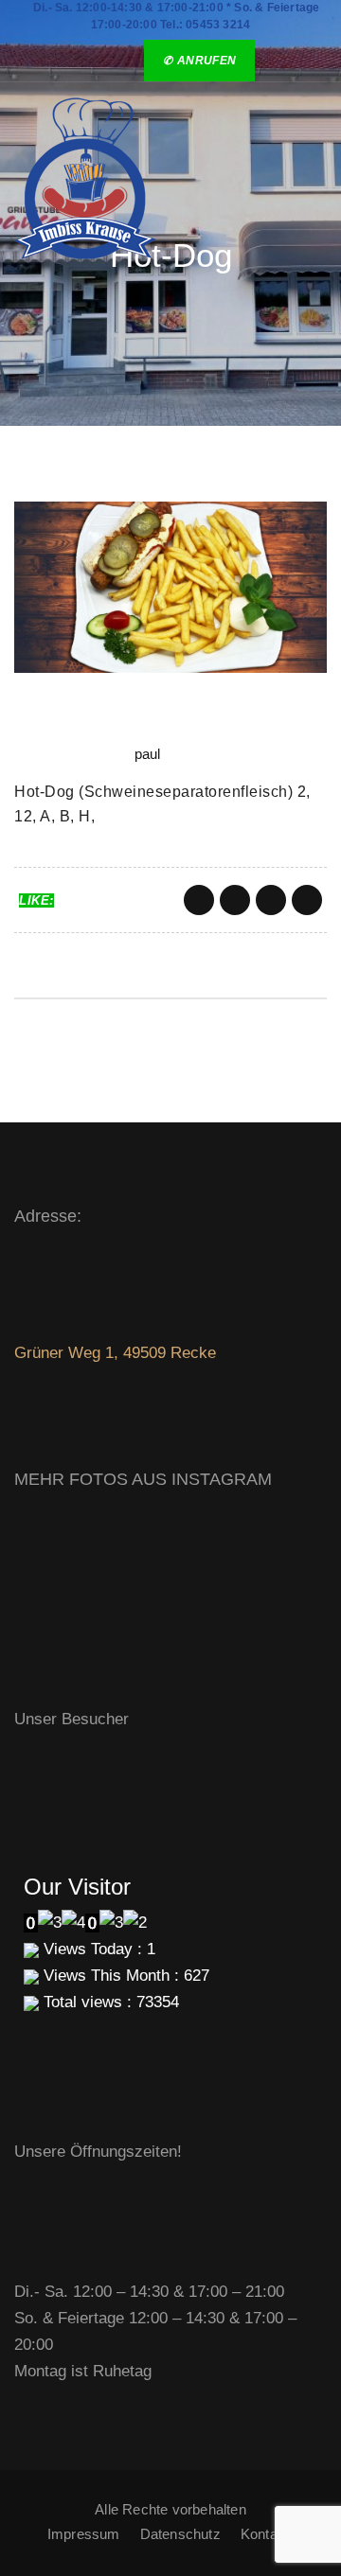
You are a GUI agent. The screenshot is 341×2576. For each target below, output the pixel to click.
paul (148, 754)
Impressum (84, 2534)
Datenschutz (180, 2534)
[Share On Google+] (271, 900)
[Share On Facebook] (199, 900)
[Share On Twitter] (235, 900)
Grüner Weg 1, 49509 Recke (115, 1353)
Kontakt (265, 2534)
